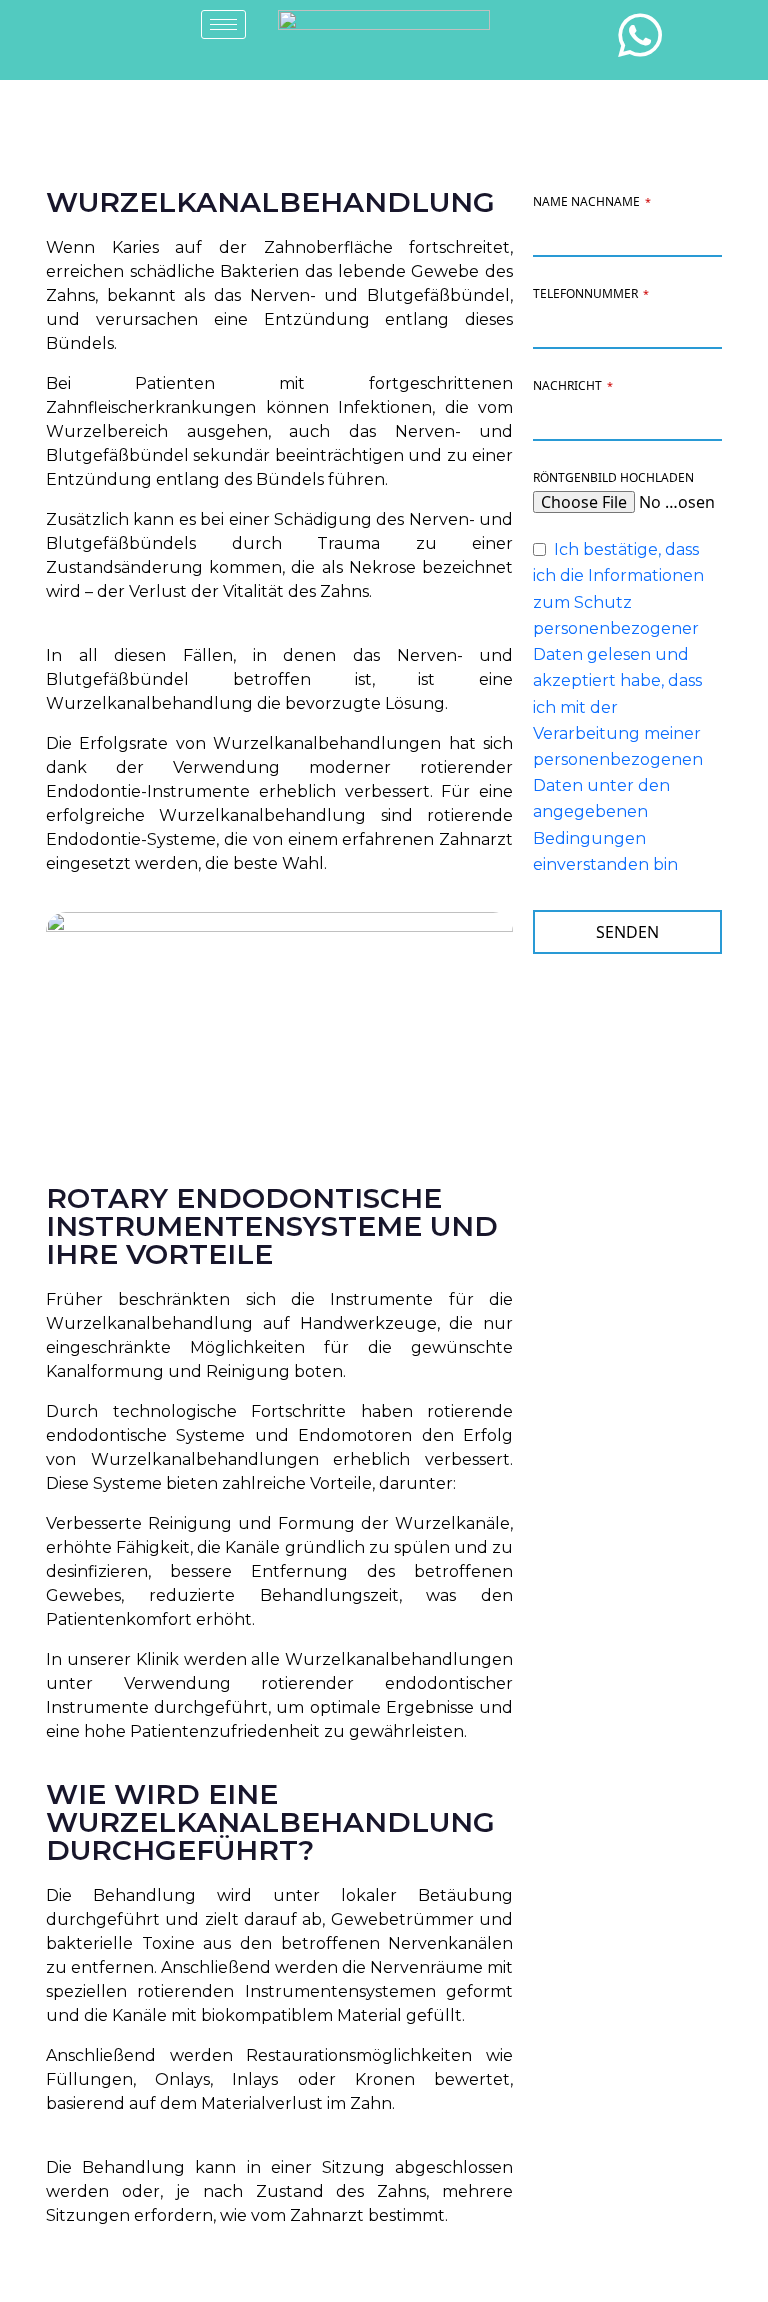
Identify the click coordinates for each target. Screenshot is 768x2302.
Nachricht (573, 385)
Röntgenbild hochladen (613, 477)
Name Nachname (592, 201)
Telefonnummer (591, 293)
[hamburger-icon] (223, 24)
